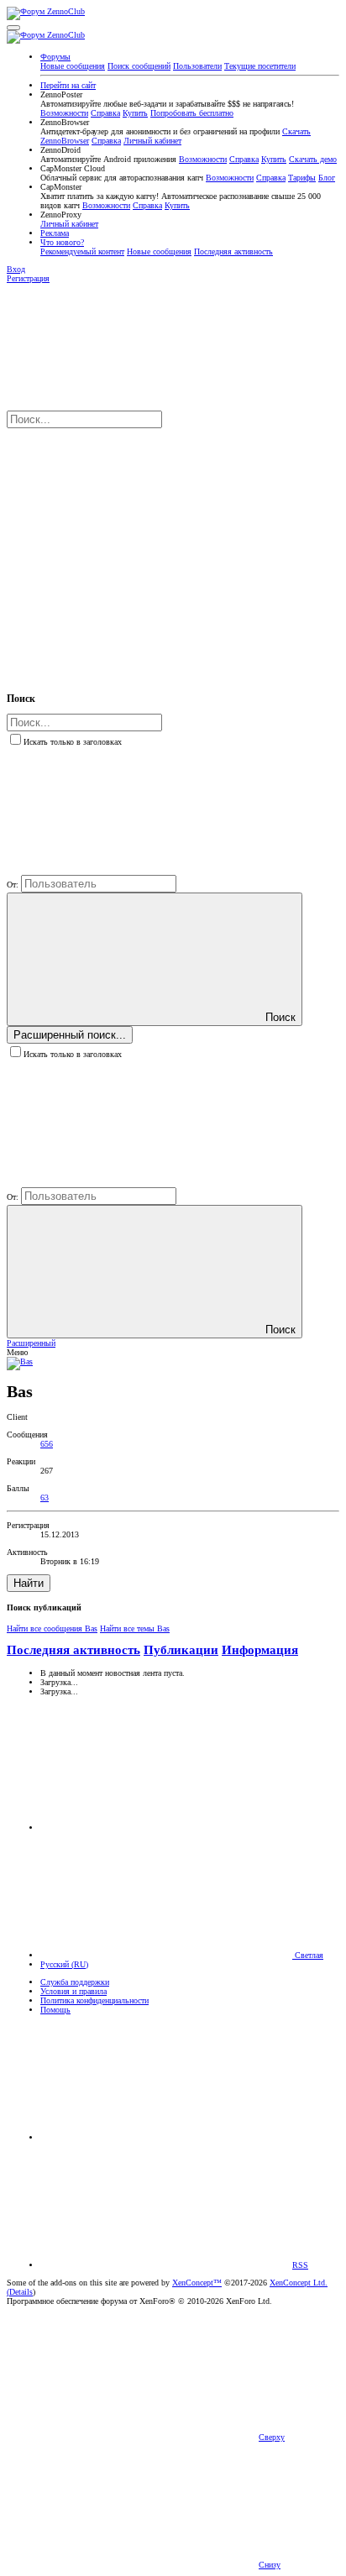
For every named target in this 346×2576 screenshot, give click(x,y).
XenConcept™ (197, 2283)
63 (45, 1497)
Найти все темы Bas (135, 1628)
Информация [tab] (260, 1650)
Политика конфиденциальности (94, 2000)
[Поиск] (133, 551)
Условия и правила (73, 1991)
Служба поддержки (75, 1982)
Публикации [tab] (181, 1650)
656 (47, 1444)
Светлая (308, 1955)
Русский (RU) (64, 1964)
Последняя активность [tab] (73, 1650)
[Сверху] (166, 2137)
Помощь (55, 2010)
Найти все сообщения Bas (52, 1628)
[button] (13, 28)
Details (21, 2292)
